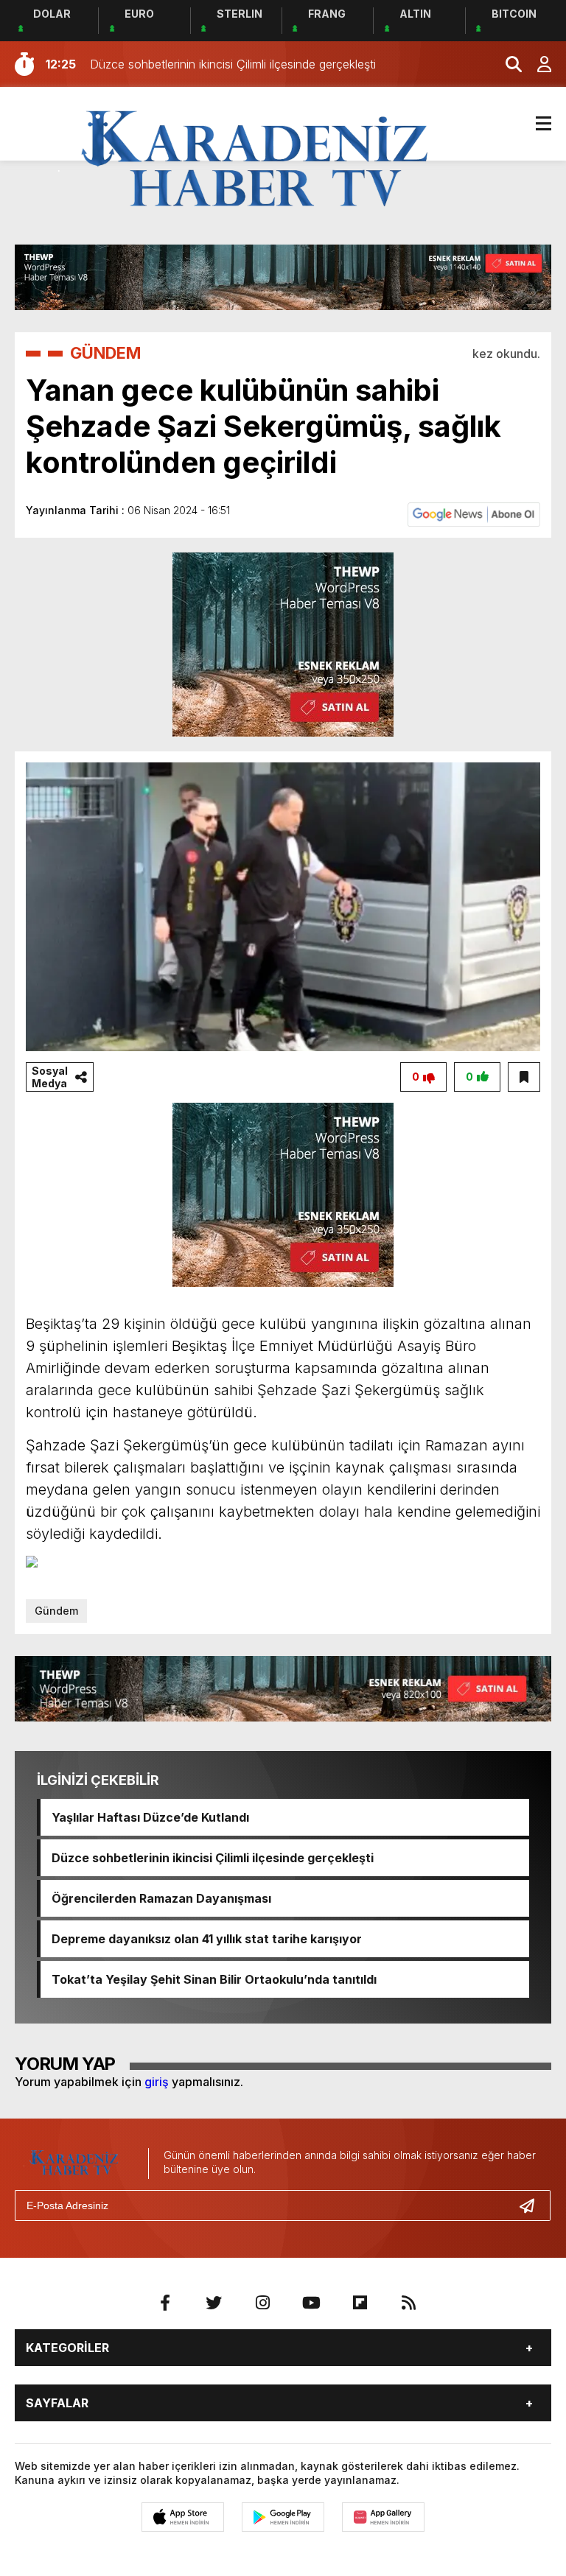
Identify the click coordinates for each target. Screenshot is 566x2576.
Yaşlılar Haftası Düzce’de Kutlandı (150, 1817)
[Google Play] (283, 2517)
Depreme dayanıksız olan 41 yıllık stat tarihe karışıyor (207, 1939)
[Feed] (408, 2303)
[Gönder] (533, 2205)
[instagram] (262, 2303)
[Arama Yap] (507, 64)
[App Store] (183, 2517)
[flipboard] (360, 2303)
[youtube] (311, 2303)
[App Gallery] (383, 2517)
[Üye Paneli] (537, 64)
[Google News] (474, 513)
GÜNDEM (105, 353)
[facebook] (165, 2303)
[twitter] (214, 2303)
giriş (157, 2082)
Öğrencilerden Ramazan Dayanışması (161, 1898)
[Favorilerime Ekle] (524, 1077)
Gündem (56, 1611)
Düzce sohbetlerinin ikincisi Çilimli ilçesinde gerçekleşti (213, 1858)
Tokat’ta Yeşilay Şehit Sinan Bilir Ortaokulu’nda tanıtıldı (214, 1979)
